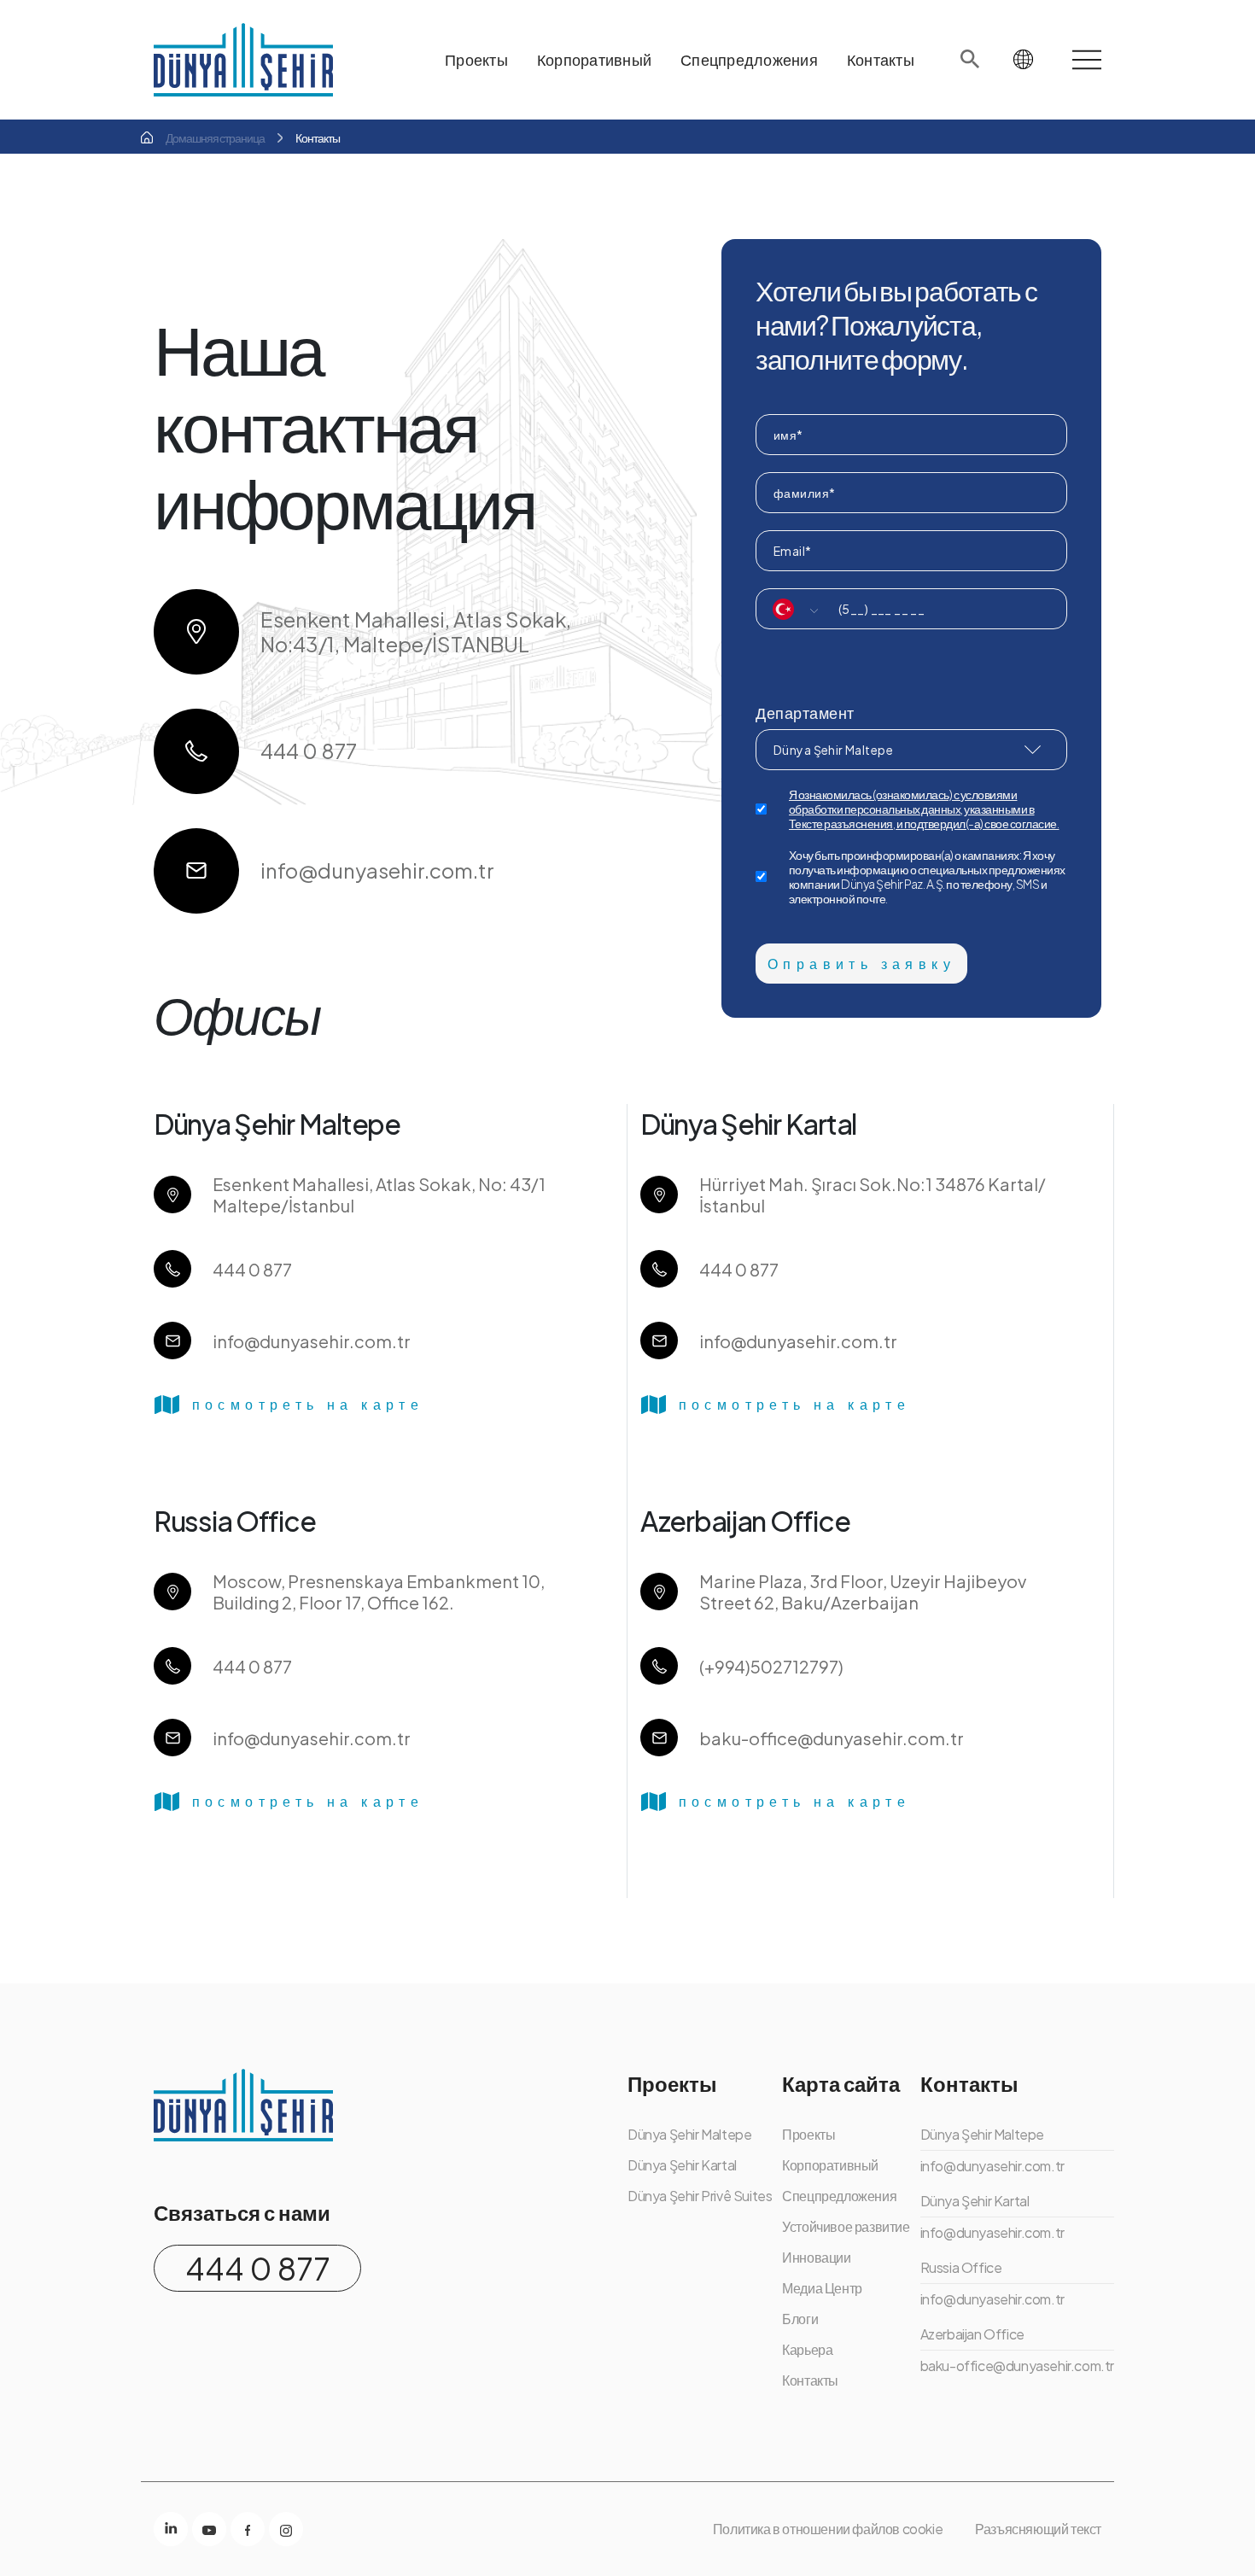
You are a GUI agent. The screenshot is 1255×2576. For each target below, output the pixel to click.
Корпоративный (830, 2165)
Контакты (810, 2380)
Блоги (800, 2319)
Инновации (816, 2257)
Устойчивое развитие (846, 2226)
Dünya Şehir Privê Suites (700, 2196)
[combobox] (788, 609)
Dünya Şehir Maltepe (833, 750)
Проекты (808, 2134)
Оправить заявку (861, 964)
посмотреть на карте (308, 1404)
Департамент (805, 713)
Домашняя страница (215, 137)
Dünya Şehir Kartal (682, 2165)
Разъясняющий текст (1038, 2529)
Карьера (807, 2349)
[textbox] (788, 609)
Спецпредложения (839, 2196)
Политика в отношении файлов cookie (828, 2529)
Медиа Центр (822, 2288)
